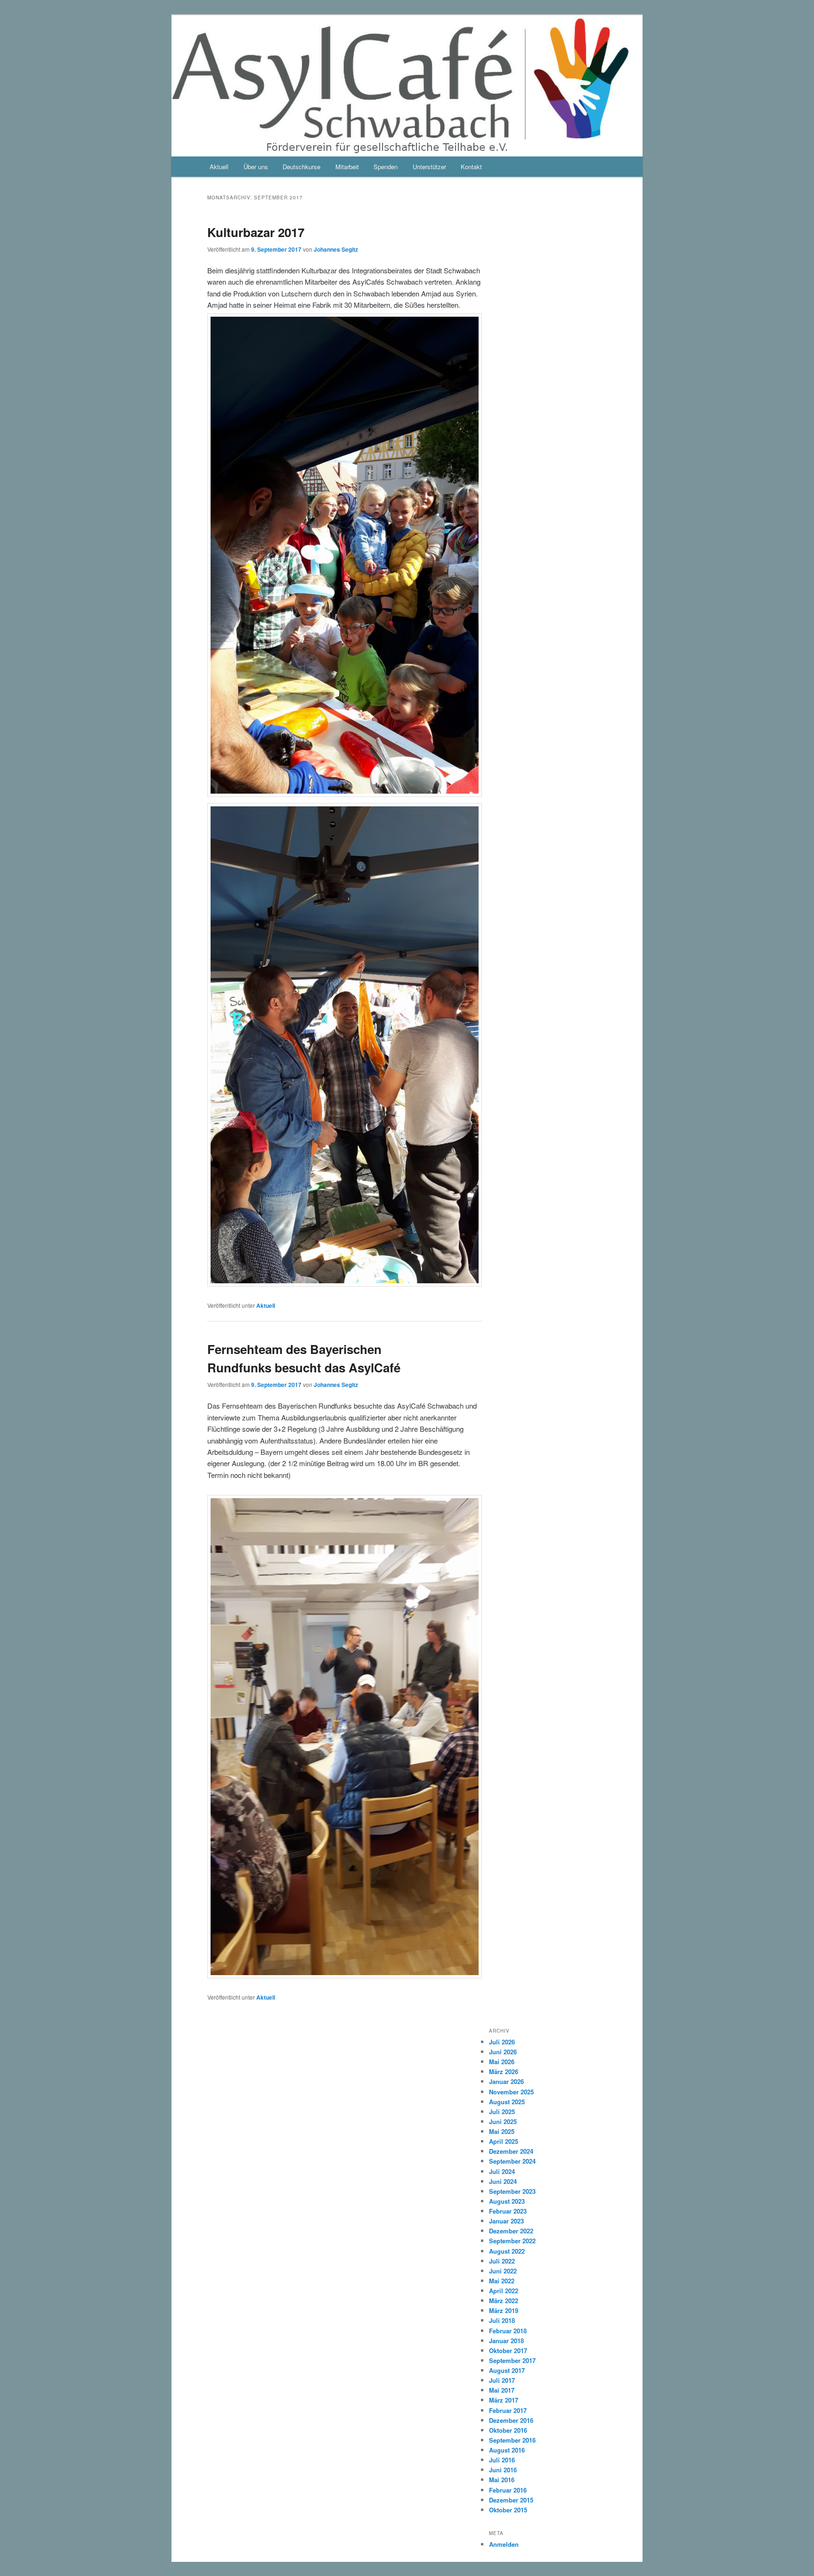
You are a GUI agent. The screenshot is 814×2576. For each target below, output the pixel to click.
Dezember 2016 (511, 2420)
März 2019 (504, 2310)
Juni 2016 (503, 2470)
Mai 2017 (502, 2390)
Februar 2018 (508, 2331)
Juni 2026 (503, 2052)
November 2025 (511, 2092)
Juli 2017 (502, 2380)
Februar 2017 (508, 2410)
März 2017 (504, 2400)
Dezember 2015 (511, 2500)
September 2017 (512, 2360)
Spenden (386, 167)
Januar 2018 (506, 2341)
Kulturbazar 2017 (256, 232)
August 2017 (507, 2370)
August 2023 (507, 2201)
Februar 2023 (508, 2211)
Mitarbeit (347, 167)
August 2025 (507, 2102)
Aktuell (219, 167)
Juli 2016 (502, 2460)
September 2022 (512, 2241)
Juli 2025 (502, 2112)
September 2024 (512, 2161)
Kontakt (471, 167)
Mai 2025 (502, 2131)
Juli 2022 (502, 2261)
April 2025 (504, 2141)
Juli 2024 (502, 2171)
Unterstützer (429, 167)
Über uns (256, 167)
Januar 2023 (506, 2221)
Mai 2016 (502, 2480)
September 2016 (512, 2440)
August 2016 (507, 2450)
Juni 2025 (503, 2121)
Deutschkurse (301, 167)
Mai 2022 (502, 2281)
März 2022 (504, 2301)
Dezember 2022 (511, 2231)
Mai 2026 (502, 2062)
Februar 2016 (508, 2490)
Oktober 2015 (508, 2510)
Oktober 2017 (508, 2350)
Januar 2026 (506, 2081)
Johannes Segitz (336, 249)
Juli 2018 (502, 2320)
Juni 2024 (503, 2181)
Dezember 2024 (511, 2151)
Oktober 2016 (508, 2430)
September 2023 (512, 2191)
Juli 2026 (502, 2042)
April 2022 (504, 2291)
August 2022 (507, 2251)
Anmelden (504, 2544)
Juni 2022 (503, 2271)
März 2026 (504, 2071)
